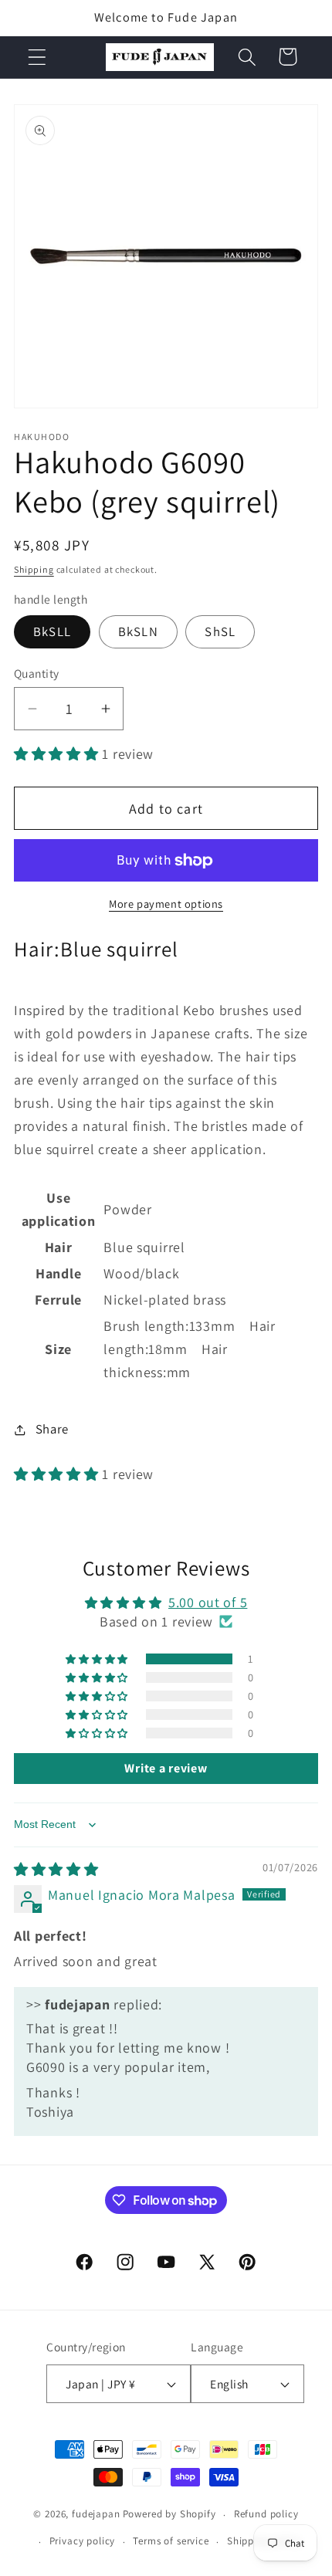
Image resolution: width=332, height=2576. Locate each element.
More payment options (166, 904)
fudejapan (96, 2515)
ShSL (220, 631)
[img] (56, 1869)
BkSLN (138, 631)
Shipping (34, 569)
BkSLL (52, 631)
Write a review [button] (166, 1768)
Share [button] (52, 1429)
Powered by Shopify (169, 2515)
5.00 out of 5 (208, 1602)
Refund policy (266, 2514)
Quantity (37, 673)
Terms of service (171, 2541)
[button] (37, 57)
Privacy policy (83, 2541)
